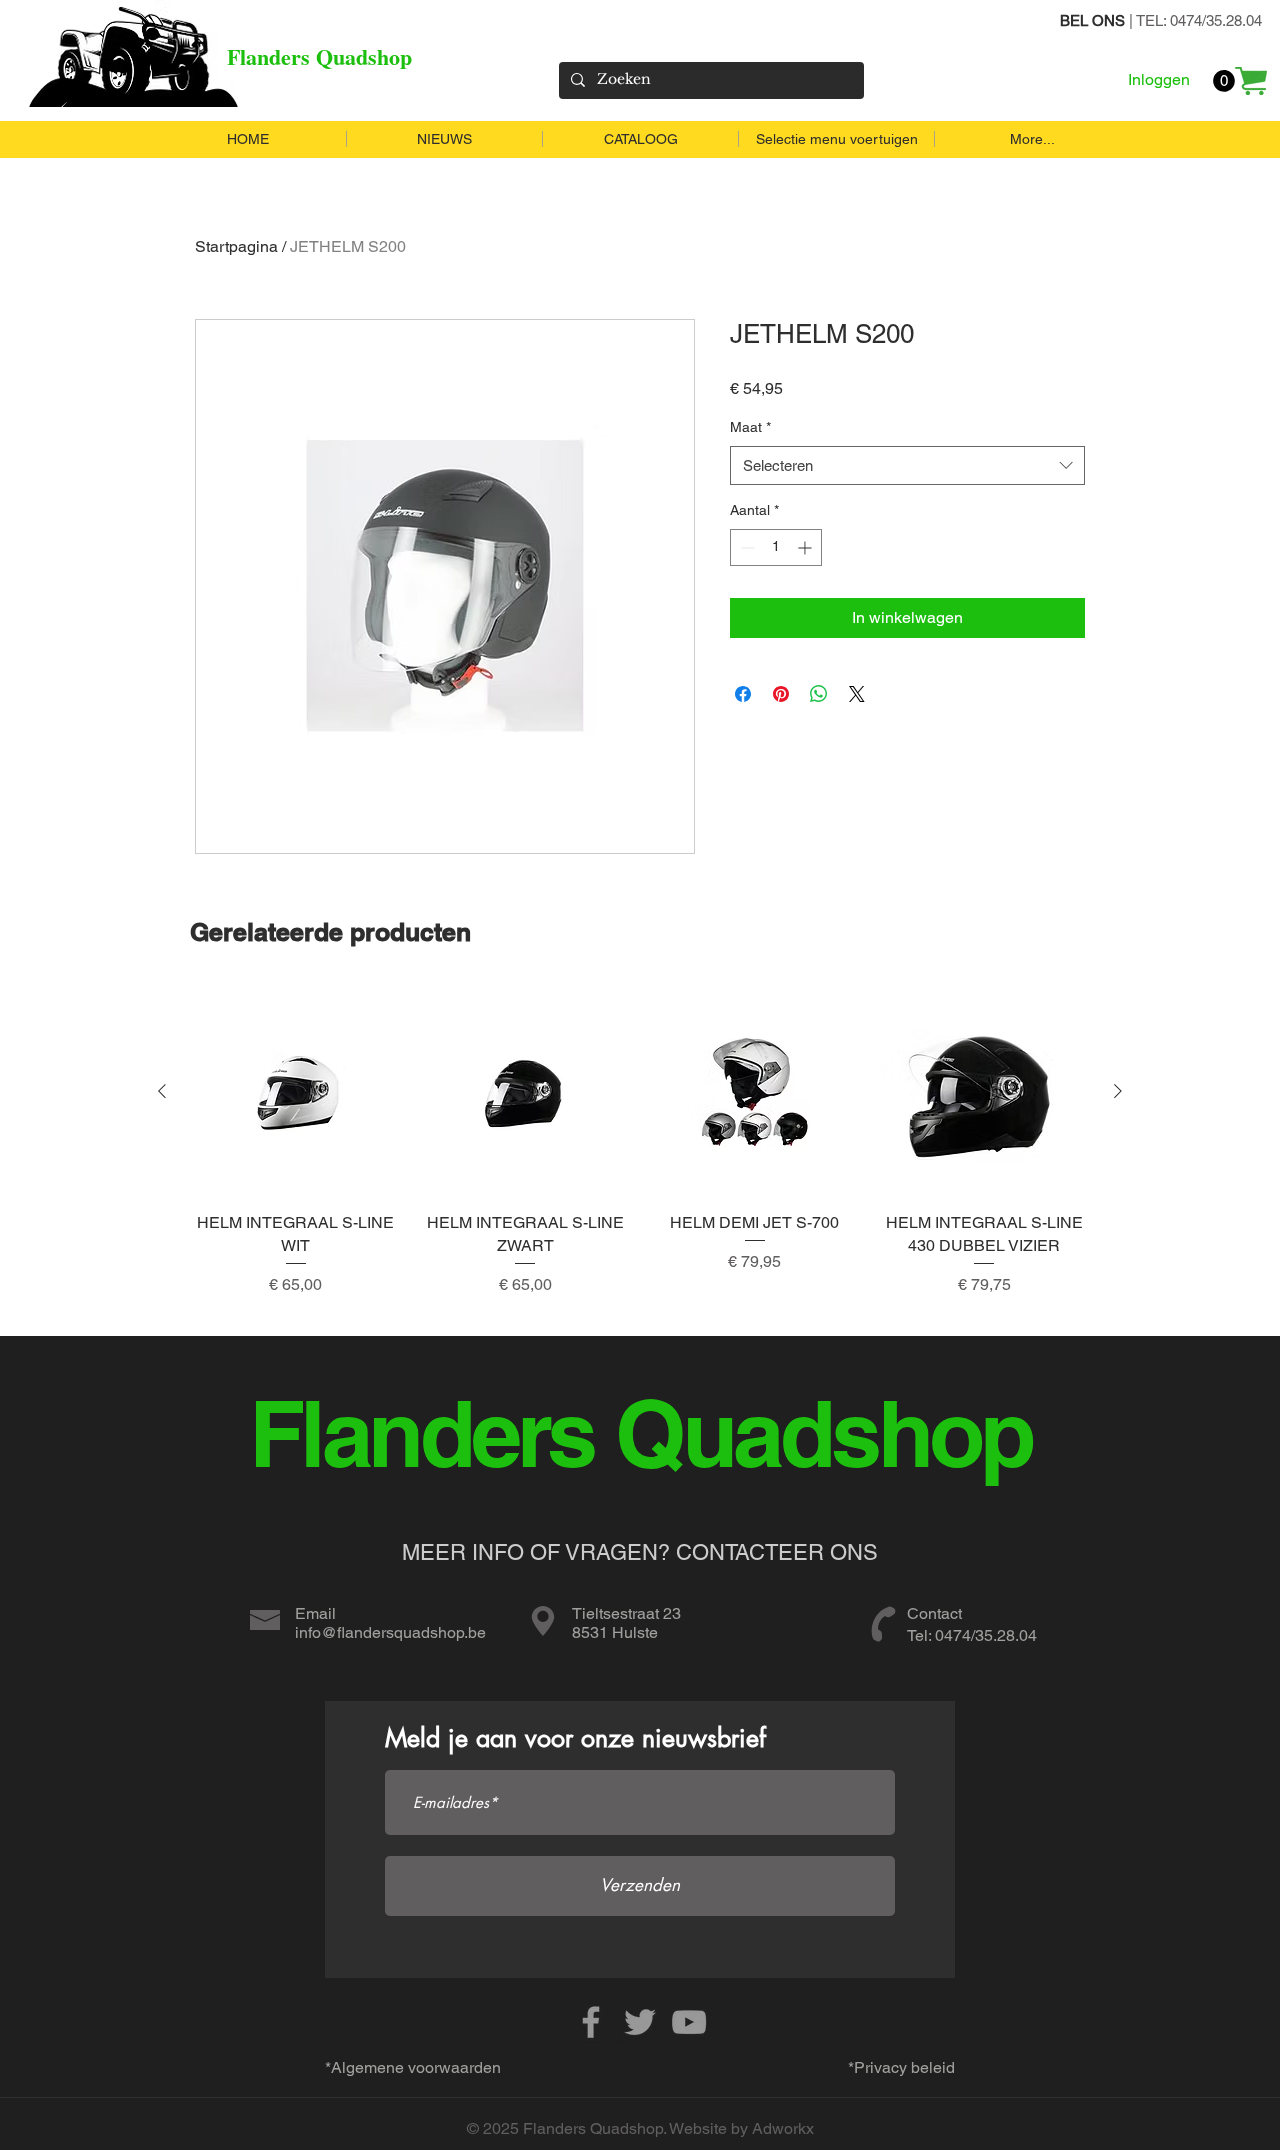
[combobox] (907, 465)
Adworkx (783, 2128)
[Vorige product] (162, 1091)
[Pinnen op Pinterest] (781, 694)
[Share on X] (857, 694)
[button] (1224, 81)
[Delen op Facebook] (743, 694)
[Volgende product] (1118, 1091)
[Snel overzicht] (296, 1092)
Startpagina (236, 246)
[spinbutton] (776, 547)
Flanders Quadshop (319, 56)
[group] (640, 1153)
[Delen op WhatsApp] (819, 694)
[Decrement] (745, 547)
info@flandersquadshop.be (390, 1632)
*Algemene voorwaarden (413, 2067)
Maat (750, 427)
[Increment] (806, 547)
